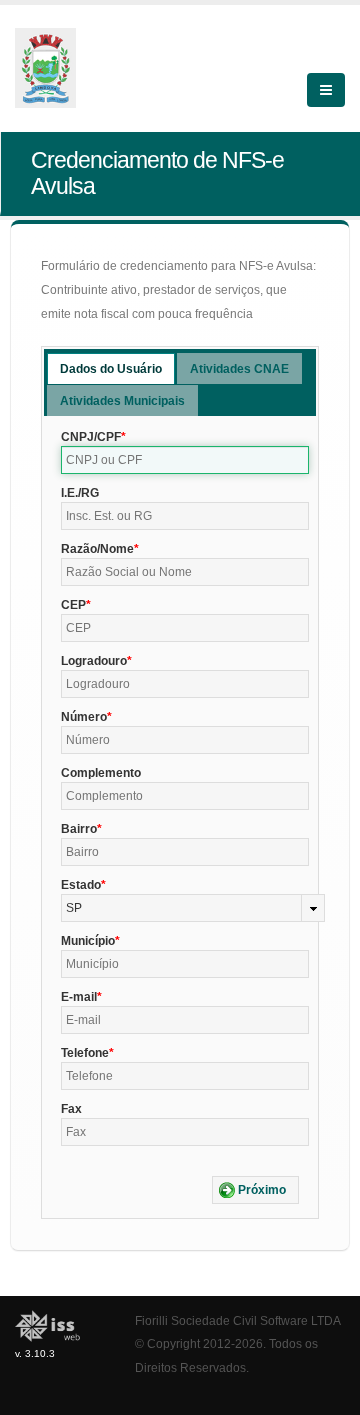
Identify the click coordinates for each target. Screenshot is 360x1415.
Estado (81, 885)
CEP (73, 605)
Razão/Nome (97, 549)
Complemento (101, 773)
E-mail (79, 997)
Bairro (79, 829)
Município (88, 941)
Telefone (85, 1053)
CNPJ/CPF (91, 437)
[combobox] (193, 908)
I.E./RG (80, 493)
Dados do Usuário (111, 369)
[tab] (111, 368)
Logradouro (94, 661)
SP (74, 908)
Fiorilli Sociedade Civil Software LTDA (238, 1320)
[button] (255, 1190)
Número (84, 717)
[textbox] (185, 460)
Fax (71, 1109)
